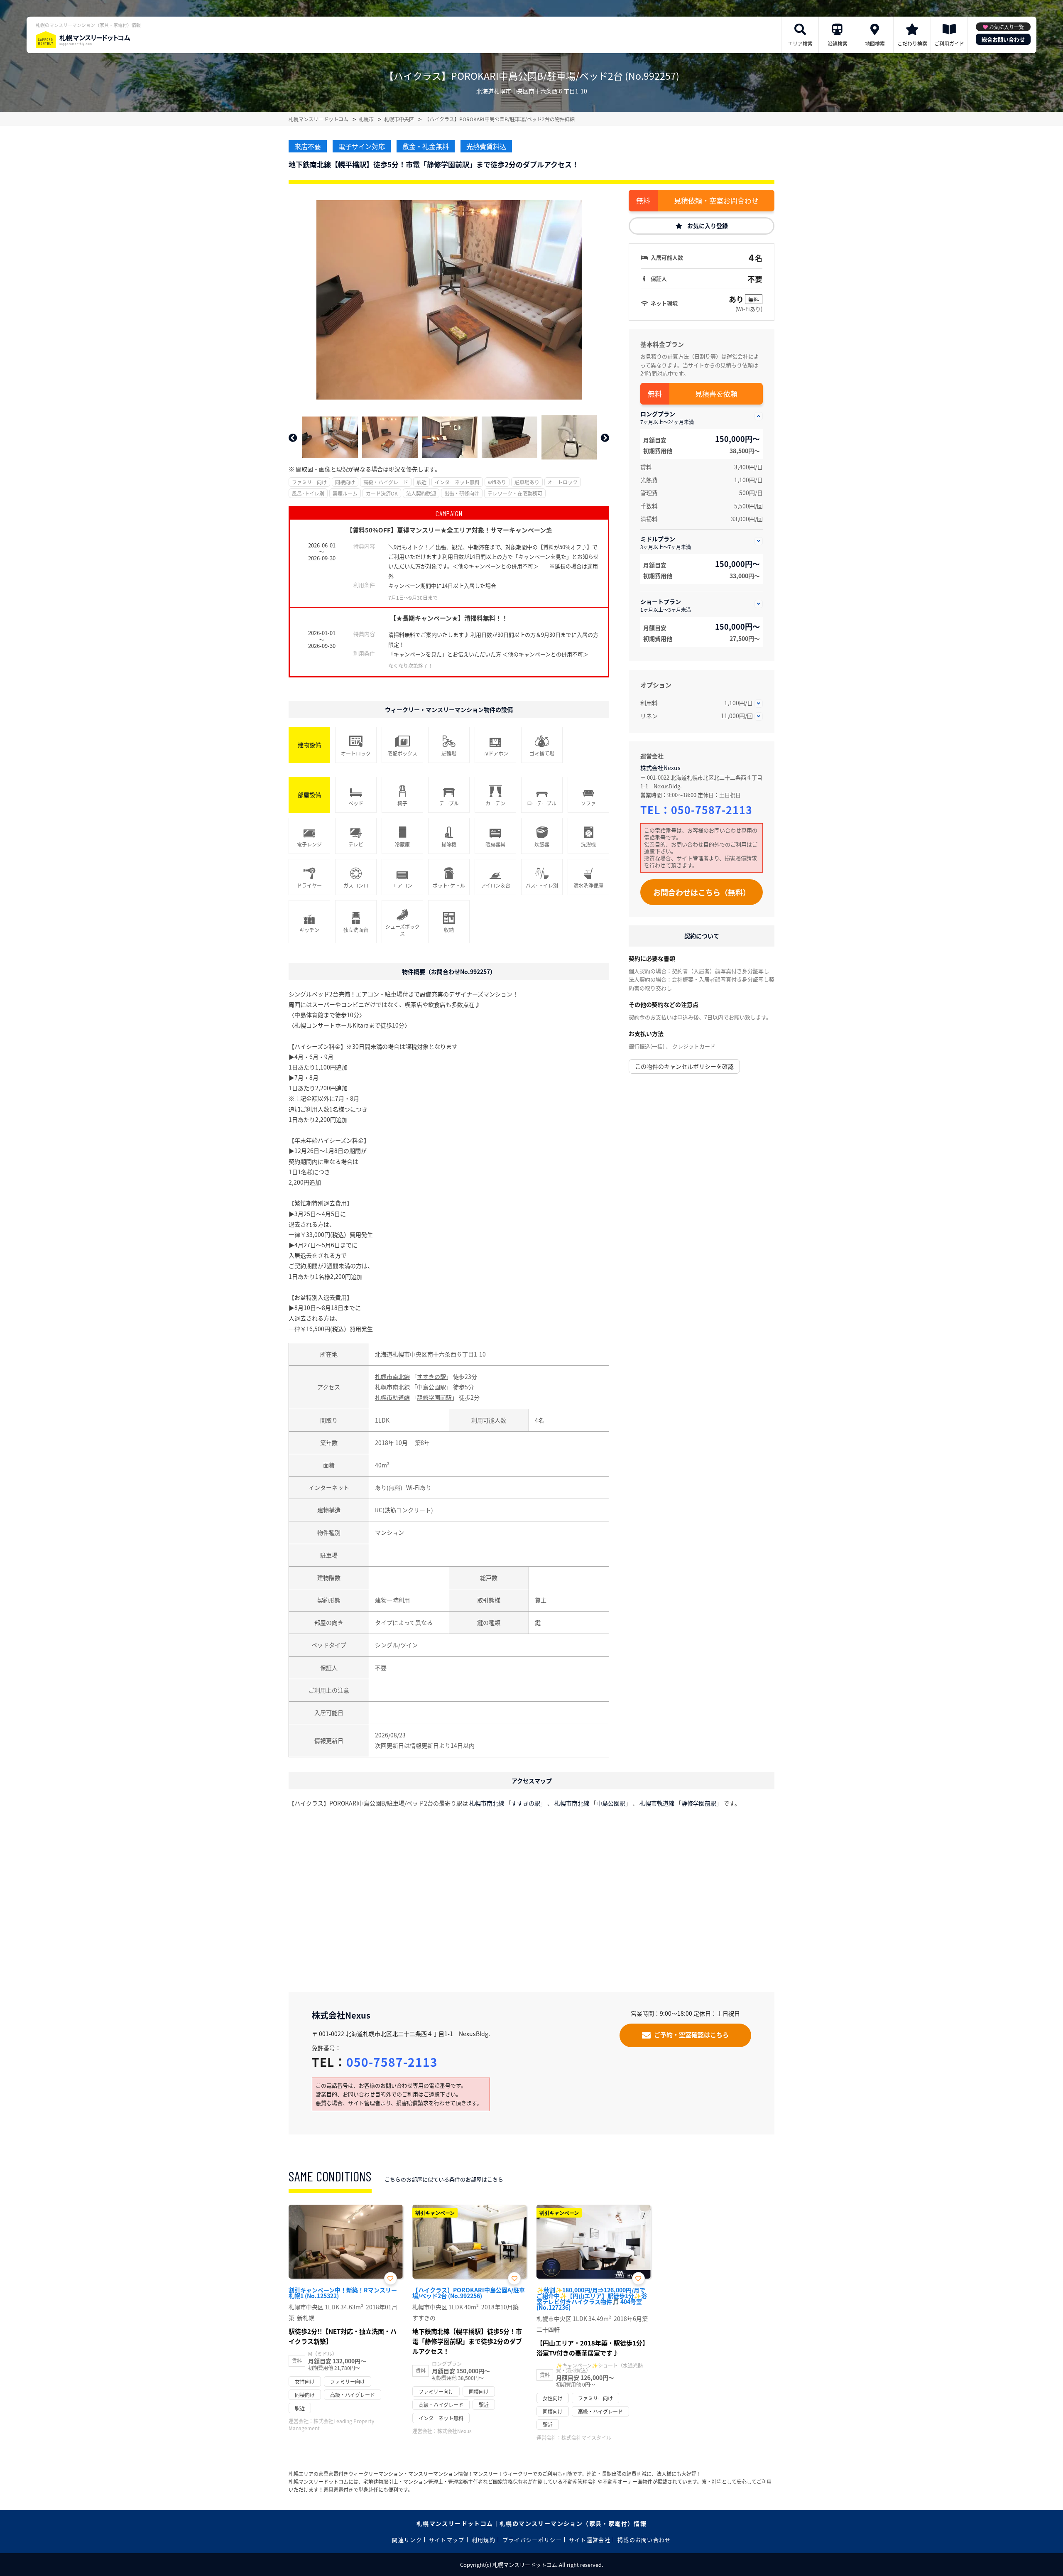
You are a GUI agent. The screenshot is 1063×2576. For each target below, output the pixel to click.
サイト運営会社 (590, 2540)
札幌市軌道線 (392, 1397)
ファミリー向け (309, 482)
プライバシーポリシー (532, 2540)
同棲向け (345, 482)
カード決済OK (382, 493)
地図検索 (875, 43)
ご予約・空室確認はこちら (691, 2035)
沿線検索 (838, 43)
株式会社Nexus (660, 768)
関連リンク (407, 2540)
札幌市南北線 (392, 1376)
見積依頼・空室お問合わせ (716, 200)
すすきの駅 (431, 1376)
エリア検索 (800, 43)
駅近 (421, 482)
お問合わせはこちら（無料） (702, 892)
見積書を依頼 (716, 394)
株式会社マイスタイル (586, 2437)
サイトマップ (447, 2540)
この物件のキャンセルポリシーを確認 (684, 1066)
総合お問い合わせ (1003, 39)
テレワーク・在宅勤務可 (515, 493)
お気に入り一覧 (1007, 27)
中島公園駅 (431, 1387)
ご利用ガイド (949, 43)
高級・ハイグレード (386, 482)
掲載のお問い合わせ (644, 2540)
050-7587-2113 (712, 810)
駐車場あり (527, 482)
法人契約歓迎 (421, 493)
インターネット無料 (457, 482)
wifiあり (497, 482)
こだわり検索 (912, 43)
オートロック (563, 482)
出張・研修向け (462, 493)
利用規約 (484, 2540)
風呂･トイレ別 (308, 493)
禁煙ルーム (345, 493)
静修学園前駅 (434, 1397)
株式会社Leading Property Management (331, 2424)
